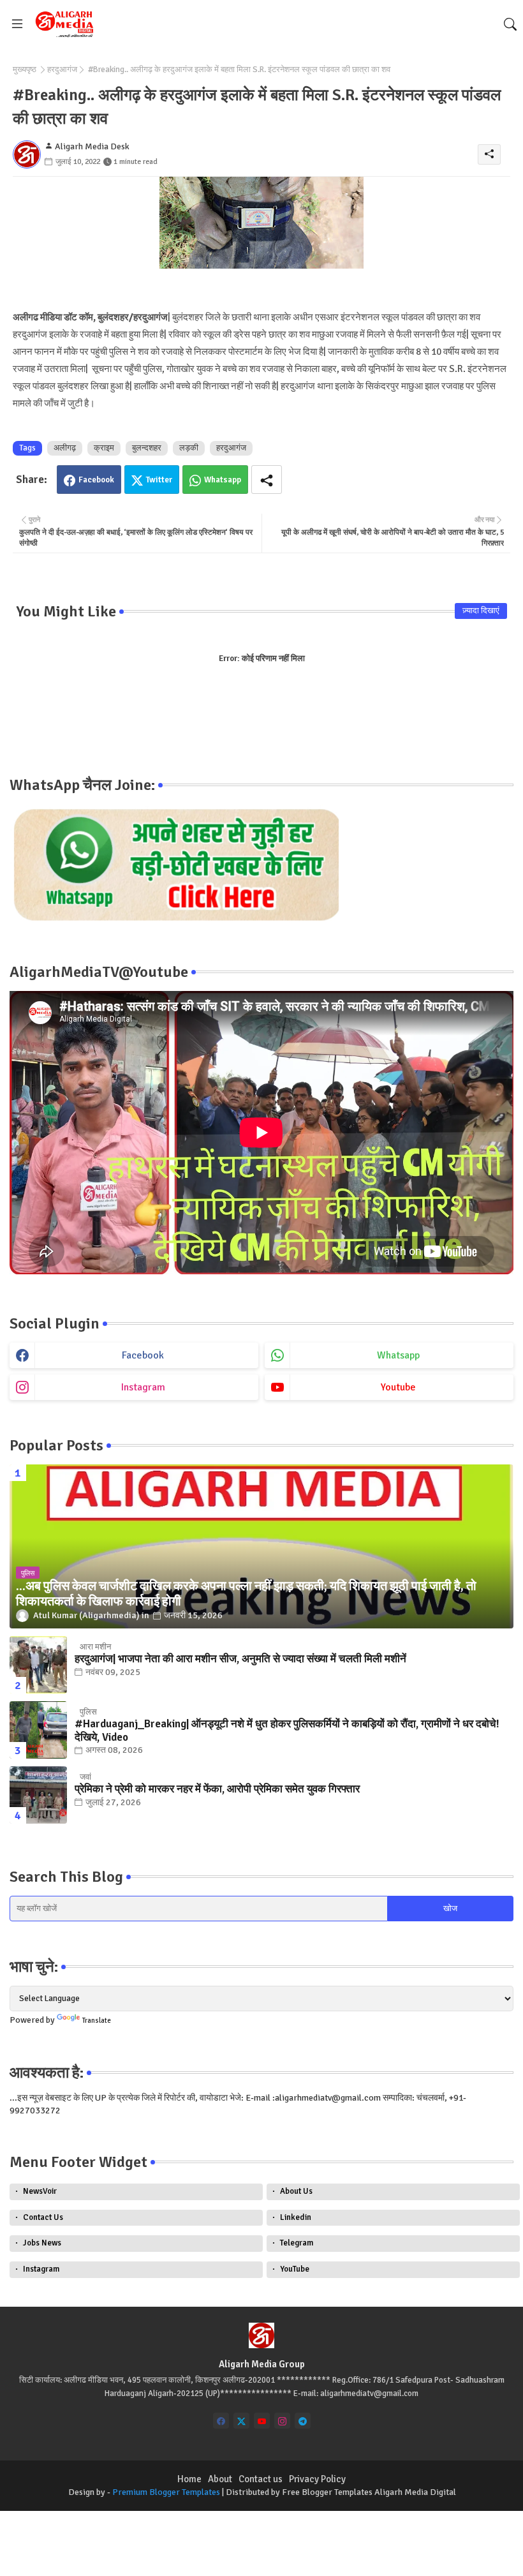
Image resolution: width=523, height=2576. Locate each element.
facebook (143, 1355)
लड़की (189, 448)
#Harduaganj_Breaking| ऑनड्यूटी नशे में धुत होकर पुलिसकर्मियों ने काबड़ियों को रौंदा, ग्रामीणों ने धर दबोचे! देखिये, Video (287, 1731)
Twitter (159, 480)
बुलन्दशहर (147, 448)
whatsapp (398, 1355)
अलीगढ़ (65, 448)
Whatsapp (223, 480)
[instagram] (282, 2421)
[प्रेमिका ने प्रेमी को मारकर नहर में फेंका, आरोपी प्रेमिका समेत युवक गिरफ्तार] (38, 1795)
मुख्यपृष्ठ (25, 70)
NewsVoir (40, 2191)
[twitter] (241, 2421)
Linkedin (296, 2217)
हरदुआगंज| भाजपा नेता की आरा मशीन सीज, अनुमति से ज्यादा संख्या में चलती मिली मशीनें (240, 1659)
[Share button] (267, 480)
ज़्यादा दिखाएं (481, 611)
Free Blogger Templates (327, 2492)
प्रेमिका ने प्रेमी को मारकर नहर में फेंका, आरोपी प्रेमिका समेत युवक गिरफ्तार (217, 1789)
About (220, 2479)
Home (189, 2479)
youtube (398, 1387)
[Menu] (17, 24)
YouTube (295, 2269)
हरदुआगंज (62, 70)
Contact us (261, 2479)
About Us (296, 2191)
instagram (143, 1387)
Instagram (41, 2269)
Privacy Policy (317, 2479)
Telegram (297, 2243)
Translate (97, 2021)
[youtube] (262, 2421)
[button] (510, 24)
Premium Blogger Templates (166, 2492)
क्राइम (104, 448)
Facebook (96, 480)
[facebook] (221, 2421)
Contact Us (43, 2217)
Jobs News (42, 2243)
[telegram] (303, 2421)
